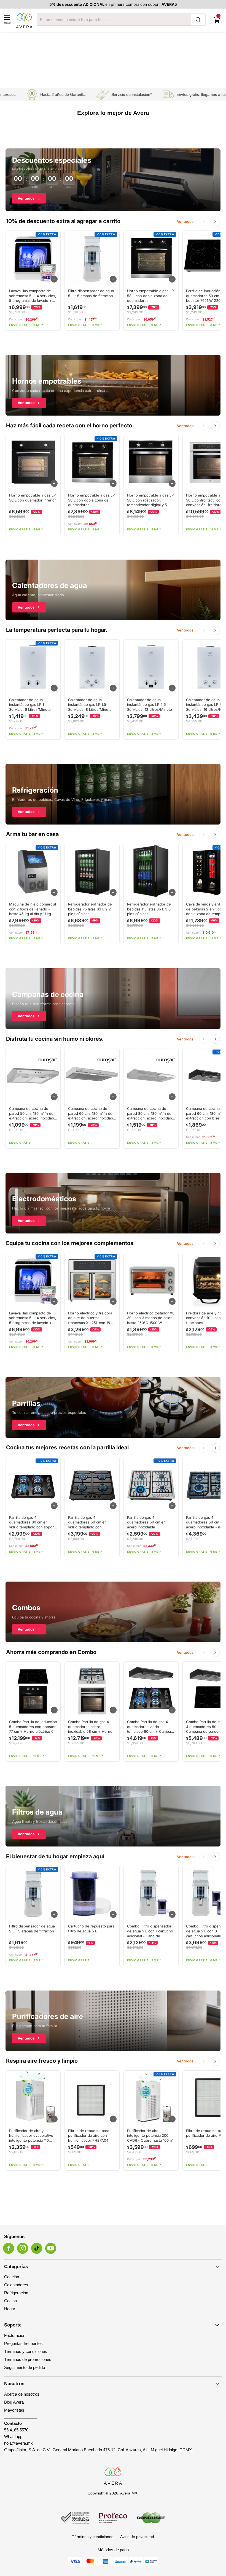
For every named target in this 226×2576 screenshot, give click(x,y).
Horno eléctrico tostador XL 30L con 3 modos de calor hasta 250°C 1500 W (151, 1318)
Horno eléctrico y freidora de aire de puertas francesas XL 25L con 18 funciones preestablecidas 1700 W (91, 1318)
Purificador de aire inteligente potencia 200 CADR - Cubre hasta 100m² (150, 2136)
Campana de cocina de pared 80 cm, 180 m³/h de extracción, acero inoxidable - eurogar (151, 1114)
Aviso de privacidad (137, 2537)
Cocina (10, 2301)
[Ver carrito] (217, 20)
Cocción (12, 2277)
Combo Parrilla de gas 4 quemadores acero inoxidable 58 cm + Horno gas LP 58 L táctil (90, 1727)
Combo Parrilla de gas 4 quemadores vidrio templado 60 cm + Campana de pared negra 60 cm (151, 1727)
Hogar (10, 2309)
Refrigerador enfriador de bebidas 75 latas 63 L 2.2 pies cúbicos (90, 909)
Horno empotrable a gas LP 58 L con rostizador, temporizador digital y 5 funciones (150, 500)
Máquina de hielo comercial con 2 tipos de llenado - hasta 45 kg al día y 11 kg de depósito (33, 909)
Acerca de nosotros (22, 2394)
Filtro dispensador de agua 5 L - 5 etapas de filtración (91, 293)
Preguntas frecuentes (23, 2343)
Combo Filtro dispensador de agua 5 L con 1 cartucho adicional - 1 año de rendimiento (150, 1931)
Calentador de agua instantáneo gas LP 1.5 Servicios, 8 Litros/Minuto (90, 705)
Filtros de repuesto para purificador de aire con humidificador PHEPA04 (89, 2136)
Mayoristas (14, 2410)
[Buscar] (198, 20)
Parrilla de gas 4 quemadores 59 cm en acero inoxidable (146, 1522)
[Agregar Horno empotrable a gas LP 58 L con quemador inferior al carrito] (54, 483)
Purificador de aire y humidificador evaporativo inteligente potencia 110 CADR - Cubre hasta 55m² (32, 2136)
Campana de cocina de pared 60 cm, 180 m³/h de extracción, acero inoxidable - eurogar (92, 1114)
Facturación (15, 2335)
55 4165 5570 (16, 2430)
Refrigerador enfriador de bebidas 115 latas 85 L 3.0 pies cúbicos (149, 909)
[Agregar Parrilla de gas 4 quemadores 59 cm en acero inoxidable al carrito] (172, 1506)
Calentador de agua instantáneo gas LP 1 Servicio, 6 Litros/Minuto (30, 705)
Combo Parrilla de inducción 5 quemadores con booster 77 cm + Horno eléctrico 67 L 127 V (33, 1727)
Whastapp (13, 2437)
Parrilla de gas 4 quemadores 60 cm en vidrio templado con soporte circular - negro (33, 1522)
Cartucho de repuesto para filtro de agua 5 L (91, 1929)
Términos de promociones (28, 2359)
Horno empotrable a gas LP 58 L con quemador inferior (33, 498)
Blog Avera (14, 2402)
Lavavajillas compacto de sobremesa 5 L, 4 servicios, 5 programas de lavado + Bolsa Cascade (33, 296)
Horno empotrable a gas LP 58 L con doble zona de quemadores (150, 296)
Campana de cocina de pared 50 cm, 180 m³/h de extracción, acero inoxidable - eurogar (33, 1114)
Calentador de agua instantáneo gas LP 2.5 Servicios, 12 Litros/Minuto (150, 705)
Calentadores (16, 2285)
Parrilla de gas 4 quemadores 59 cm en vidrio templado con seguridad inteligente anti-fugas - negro (91, 1522)
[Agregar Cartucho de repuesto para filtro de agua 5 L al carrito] (113, 1914)
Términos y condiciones (26, 2351)
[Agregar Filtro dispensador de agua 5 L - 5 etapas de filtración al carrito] (113, 279)
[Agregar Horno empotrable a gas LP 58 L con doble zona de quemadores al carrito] (172, 279)
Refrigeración (16, 2293)
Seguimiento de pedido (25, 2367)
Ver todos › (186, 222)
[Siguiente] (215, 221)
